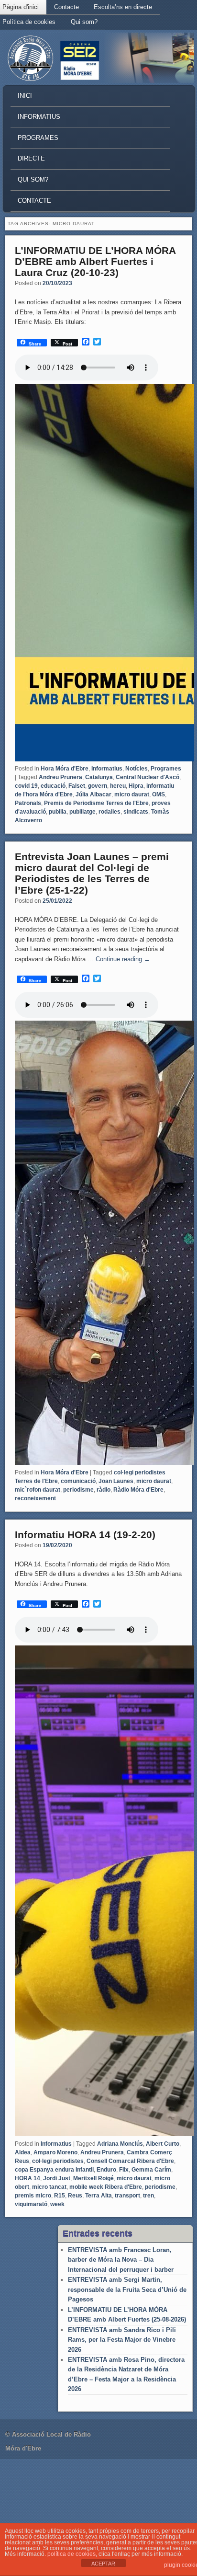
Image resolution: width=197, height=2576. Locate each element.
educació (53, 786)
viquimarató (31, 2204)
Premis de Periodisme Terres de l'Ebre (96, 803)
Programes (38, 138)
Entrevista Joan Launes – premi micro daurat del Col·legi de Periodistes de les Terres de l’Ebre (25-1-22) (92, 873)
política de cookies (71, 2554)
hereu (118, 786)
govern (98, 786)
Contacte (66, 7)
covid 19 (26, 786)
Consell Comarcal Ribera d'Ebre (130, 2161)
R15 (60, 2196)
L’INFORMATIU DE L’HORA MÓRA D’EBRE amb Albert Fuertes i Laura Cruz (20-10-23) (95, 261)
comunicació (78, 1481)
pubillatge (82, 812)
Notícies (137, 769)
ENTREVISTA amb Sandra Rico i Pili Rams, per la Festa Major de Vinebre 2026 (122, 2340)
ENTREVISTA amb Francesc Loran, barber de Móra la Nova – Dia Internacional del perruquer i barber (121, 2260)
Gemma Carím (151, 2170)
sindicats (136, 812)
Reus (75, 2196)
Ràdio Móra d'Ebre (138, 1490)
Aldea (23, 2152)
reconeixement (35, 1498)
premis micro (33, 2196)
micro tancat (49, 2187)
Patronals (28, 803)
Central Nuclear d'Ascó (148, 777)
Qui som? (84, 22)
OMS (159, 794)
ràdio (104, 1490)
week (57, 2204)
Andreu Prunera (60, 777)
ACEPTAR (103, 2564)
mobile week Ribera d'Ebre (106, 2187)
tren (148, 2196)
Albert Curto (163, 2144)
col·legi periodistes (58, 2161)
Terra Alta (98, 2196)
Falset (77, 786)
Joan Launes (116, 1481)
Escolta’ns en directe (123, 7)
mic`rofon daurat (38, 1490)
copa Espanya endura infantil (54, 2170)
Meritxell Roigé (93, 2178)
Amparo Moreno (55, 2152)
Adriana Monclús (120, 2144)
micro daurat (132, 794)
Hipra (136, 786)
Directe (31, 158)
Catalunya (99, 777)
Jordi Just (57, 2178)
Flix (124, 2170)
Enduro (106, 2170)
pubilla (58, 812)
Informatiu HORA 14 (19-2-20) (85, 1535)
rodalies (109, 812)
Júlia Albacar (93, 794)
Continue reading (123, 959)
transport (127, 2196)
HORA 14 (27, 2178)
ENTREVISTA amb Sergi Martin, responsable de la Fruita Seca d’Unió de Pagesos (127, 2289)
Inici (25, 96)
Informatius (39, 117)
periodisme (78, 1490)
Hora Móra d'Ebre (65, 769)
